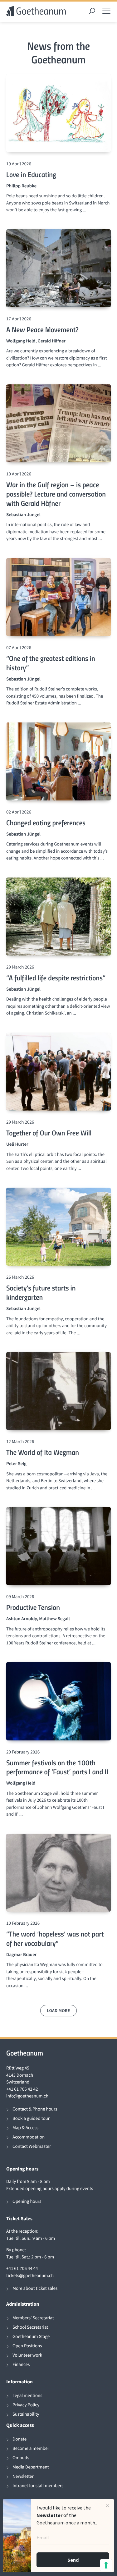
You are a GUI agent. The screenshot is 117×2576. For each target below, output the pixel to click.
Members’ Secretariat (33, 2318)
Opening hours (27, 2201)
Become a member (31, 2448)
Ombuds (21, 2458)
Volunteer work (27, 2355)
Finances (21, 2365)
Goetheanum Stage (31, 2337)
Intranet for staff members (38, 2486)
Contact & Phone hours (35, 2109)
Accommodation (29, 2137)
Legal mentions (27, 2396)
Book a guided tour (31, 2118)
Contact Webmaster (32, 2146)
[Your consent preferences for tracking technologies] (106, 2565)
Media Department (31, 2467)
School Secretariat (30, 2327)
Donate (19, 2439)
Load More (58, 2010)
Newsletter (23, 2476)
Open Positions (27, 2346)
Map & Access (25, 2128)
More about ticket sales (35, 2288)
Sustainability (26, 2414)
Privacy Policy (26, 2405)
